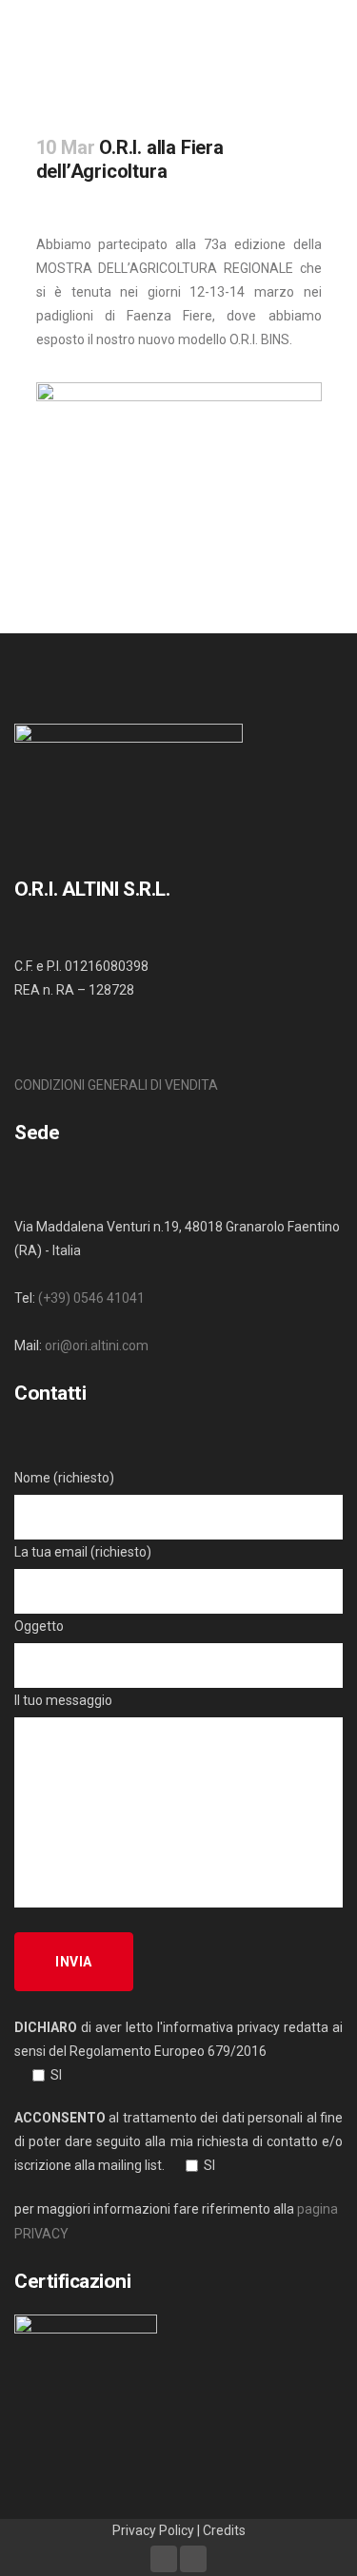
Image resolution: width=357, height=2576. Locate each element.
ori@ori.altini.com (97, 1346)
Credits (224, 2530)
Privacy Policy (153, 2530)
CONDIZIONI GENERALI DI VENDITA (116, 1085)
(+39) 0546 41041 (91, 1298)
